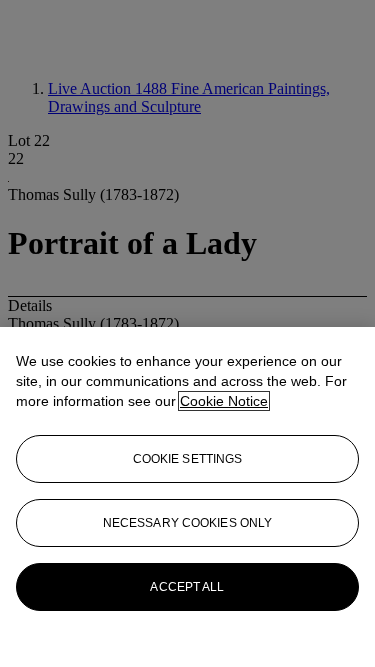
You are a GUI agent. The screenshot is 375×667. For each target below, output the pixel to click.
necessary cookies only (188, 523)
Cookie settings (188, 459)
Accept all (187, 587)
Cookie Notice (224, 401)
